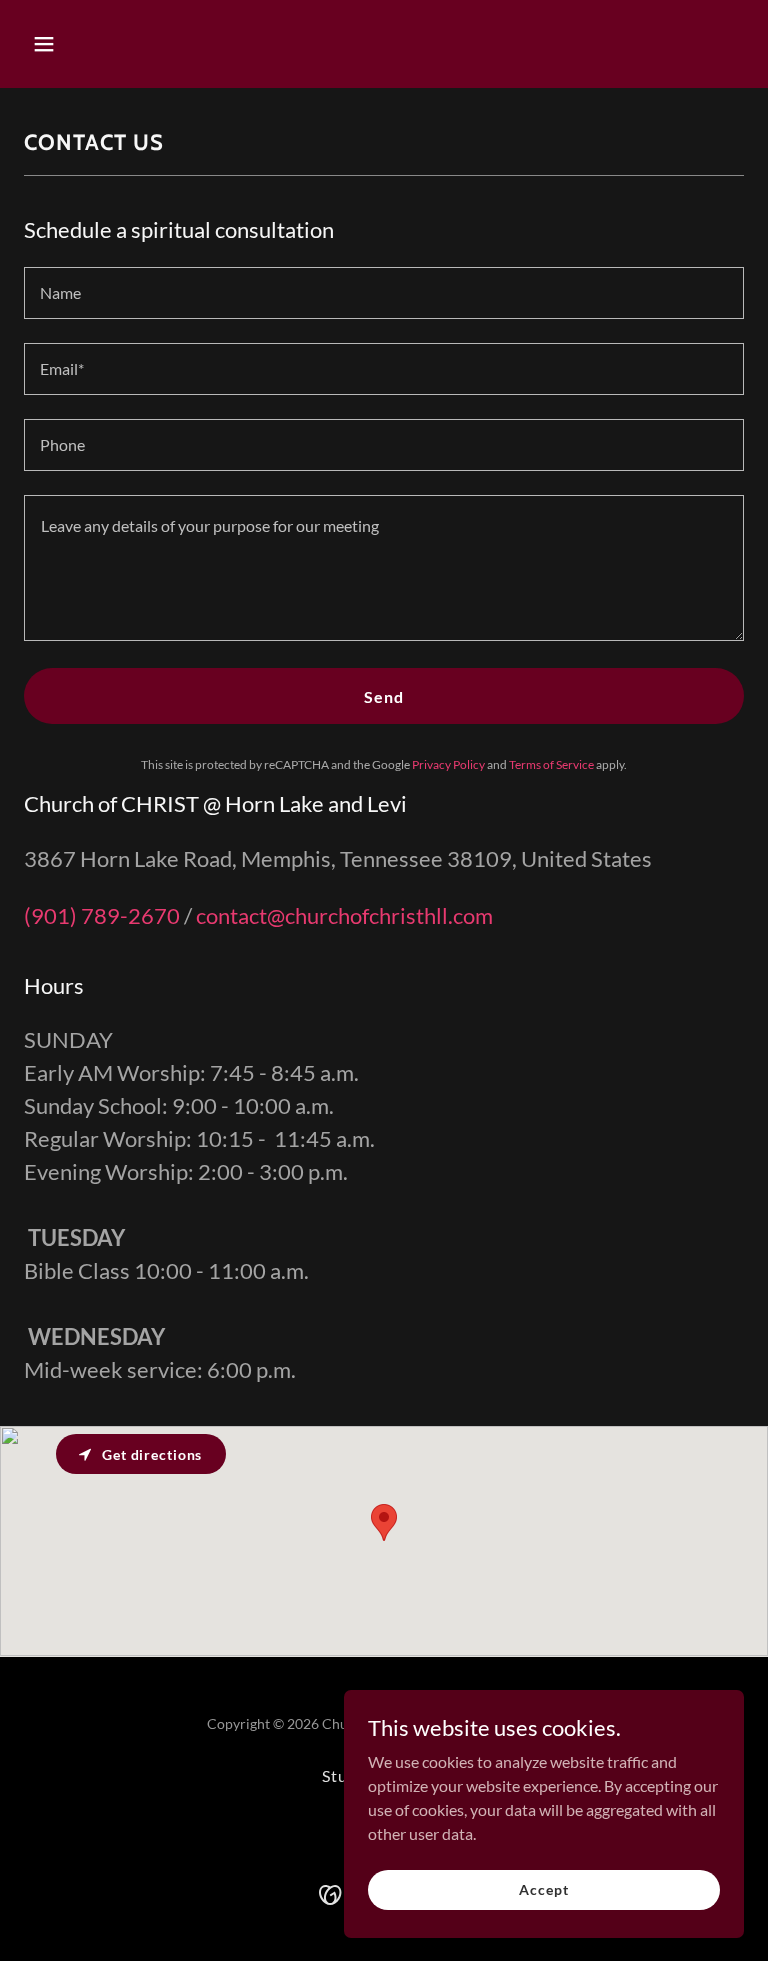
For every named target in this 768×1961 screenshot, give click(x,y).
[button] (78, 44)
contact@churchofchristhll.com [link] (344, 915)
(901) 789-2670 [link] (102, 915)
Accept (543, 1889)
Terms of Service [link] (551, 764)
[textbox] (384, 293)
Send (384, 696)
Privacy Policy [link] (448, 764)
